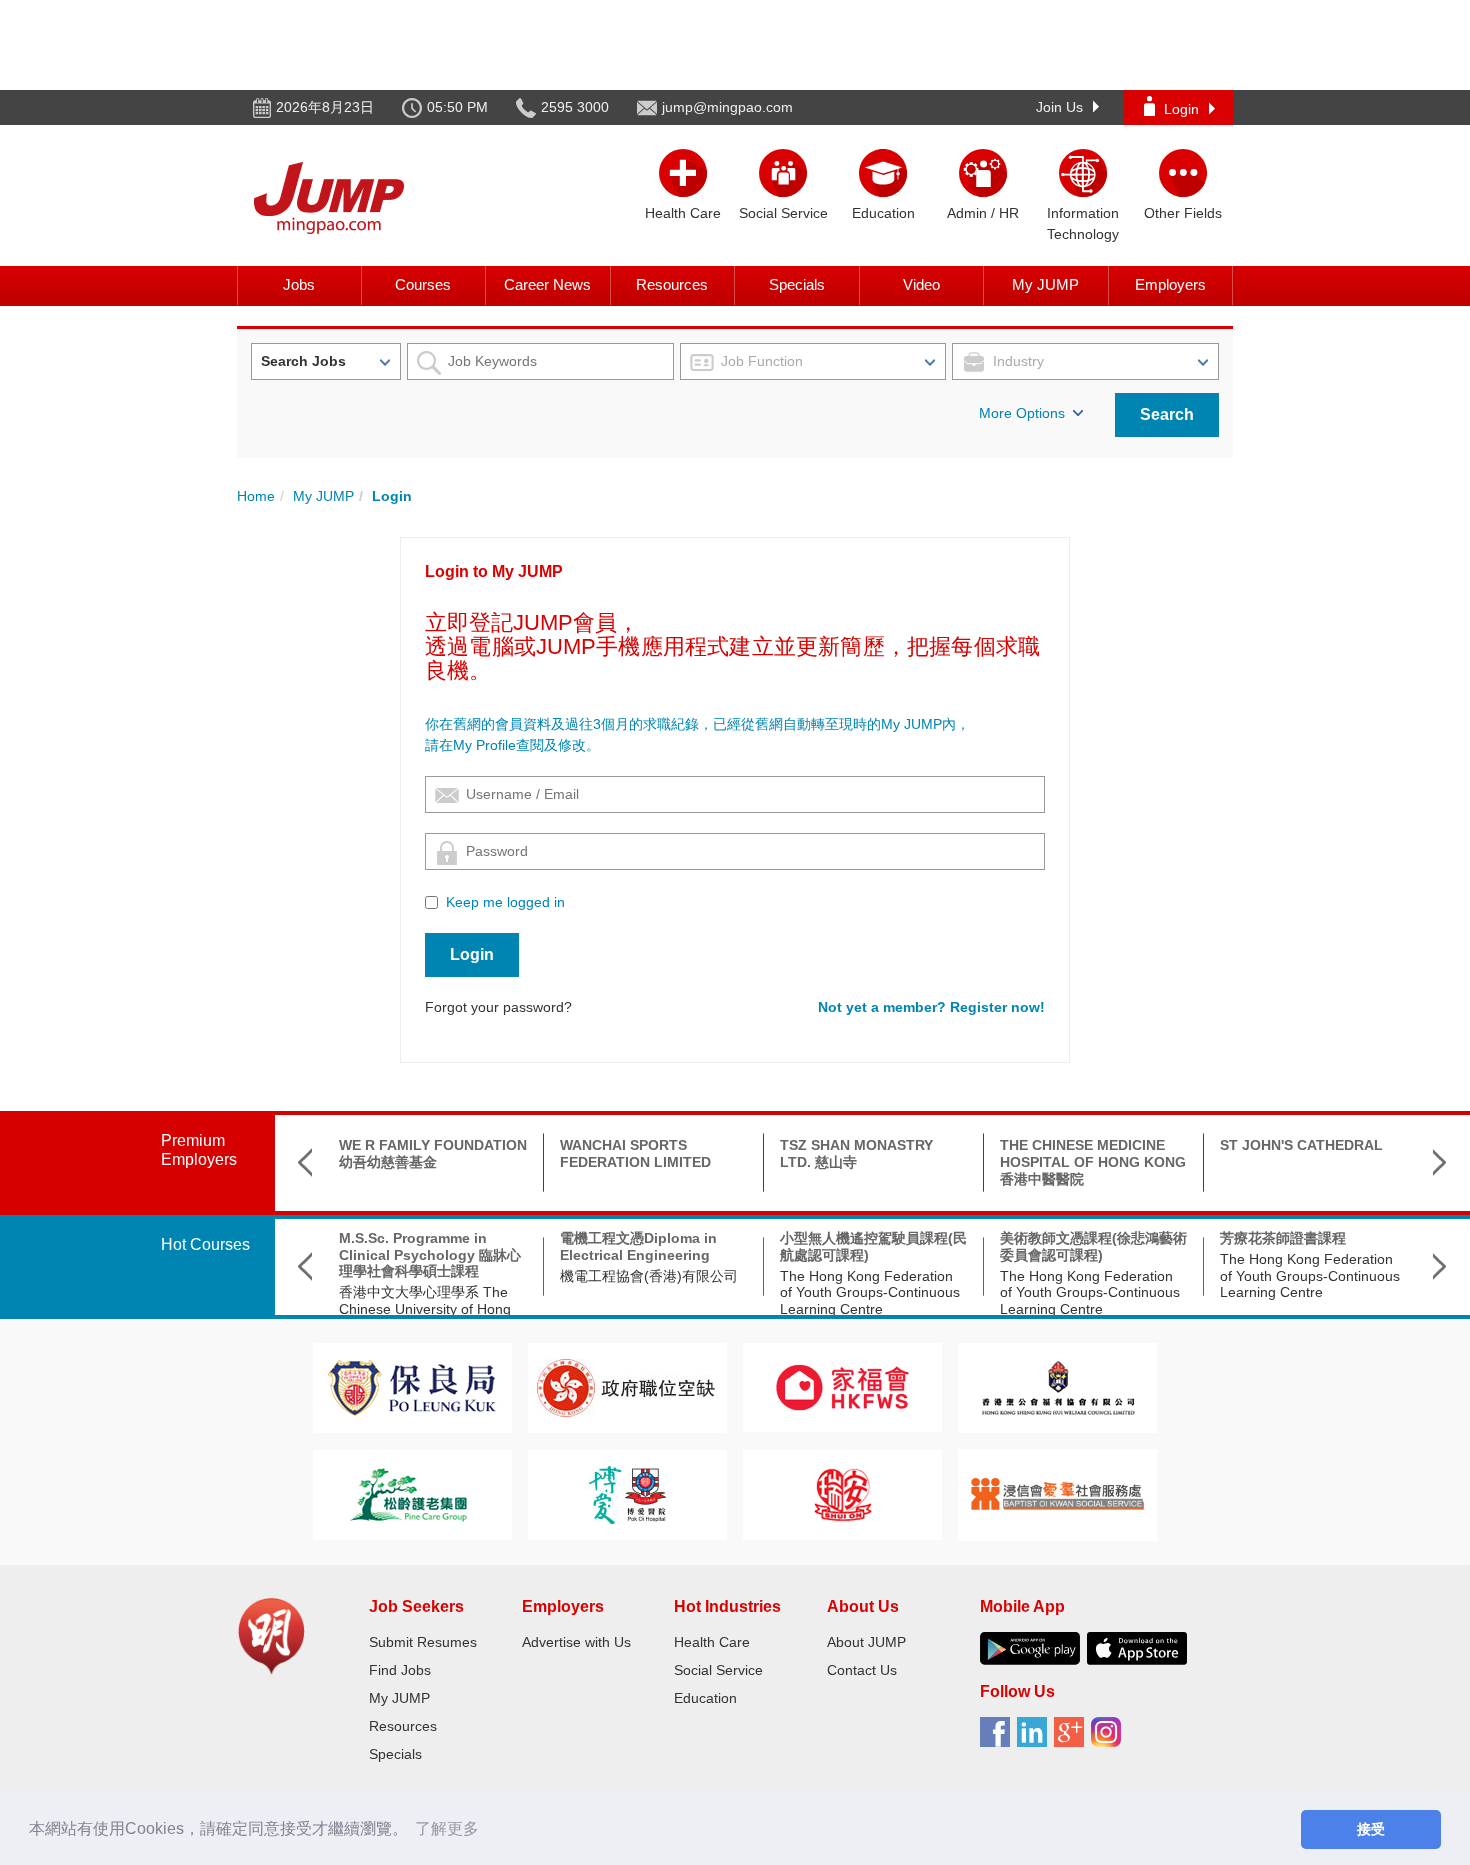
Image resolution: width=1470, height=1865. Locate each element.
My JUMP (1045, 284)
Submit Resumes (423, 1642)
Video (921, 284)
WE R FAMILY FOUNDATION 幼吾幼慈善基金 (433, 1153)
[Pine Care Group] (412, 1493)
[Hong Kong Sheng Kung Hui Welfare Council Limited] (1058, 1386)
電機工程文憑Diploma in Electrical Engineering (638, 1246)
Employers (1170, 284)
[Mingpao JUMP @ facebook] (998, 1739)
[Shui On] (843, 1493)
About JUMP (866, 1642)
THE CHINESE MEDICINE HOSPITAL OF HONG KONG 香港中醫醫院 (1093, 1162)
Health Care (712, 1642)
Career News (547, 284)
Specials (797, 284)
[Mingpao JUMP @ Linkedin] (1035, 1739)
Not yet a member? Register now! (931, 1007)
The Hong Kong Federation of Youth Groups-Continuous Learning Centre (870, 1293)
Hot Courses (205, 1244)
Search (1167, 414)
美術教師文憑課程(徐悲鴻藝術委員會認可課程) (1093, 1246)
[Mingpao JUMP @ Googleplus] (1072, 1739)
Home (256, 496)
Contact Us (862, 1670)
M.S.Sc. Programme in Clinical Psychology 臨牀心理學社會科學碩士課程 (430, 1255)
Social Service (718, 1670)
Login (1181, 109)
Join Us (1059, 107)
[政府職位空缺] (627, 1386)
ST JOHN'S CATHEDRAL (1301, 1145)
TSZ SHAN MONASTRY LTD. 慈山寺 (856, 1153)
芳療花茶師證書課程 (1283, 1238)
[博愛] (627, 1493)
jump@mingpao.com (727, 107)
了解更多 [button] (447, 1828)
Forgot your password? (498, 1007)
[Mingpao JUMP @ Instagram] (1109, 1739)
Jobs (299, 284)
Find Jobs (400, 1670)
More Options (1022, 413)
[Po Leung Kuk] (412, 1386)
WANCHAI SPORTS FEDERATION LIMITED (635, 1153)
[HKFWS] (842, 1386)
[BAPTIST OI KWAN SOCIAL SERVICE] (1057, 1493)
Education (705, 1698)
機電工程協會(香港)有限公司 (649, 1276)
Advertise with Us (576, 1642)
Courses (423, 284)
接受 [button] (1371, 1829)
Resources (672, 284)
